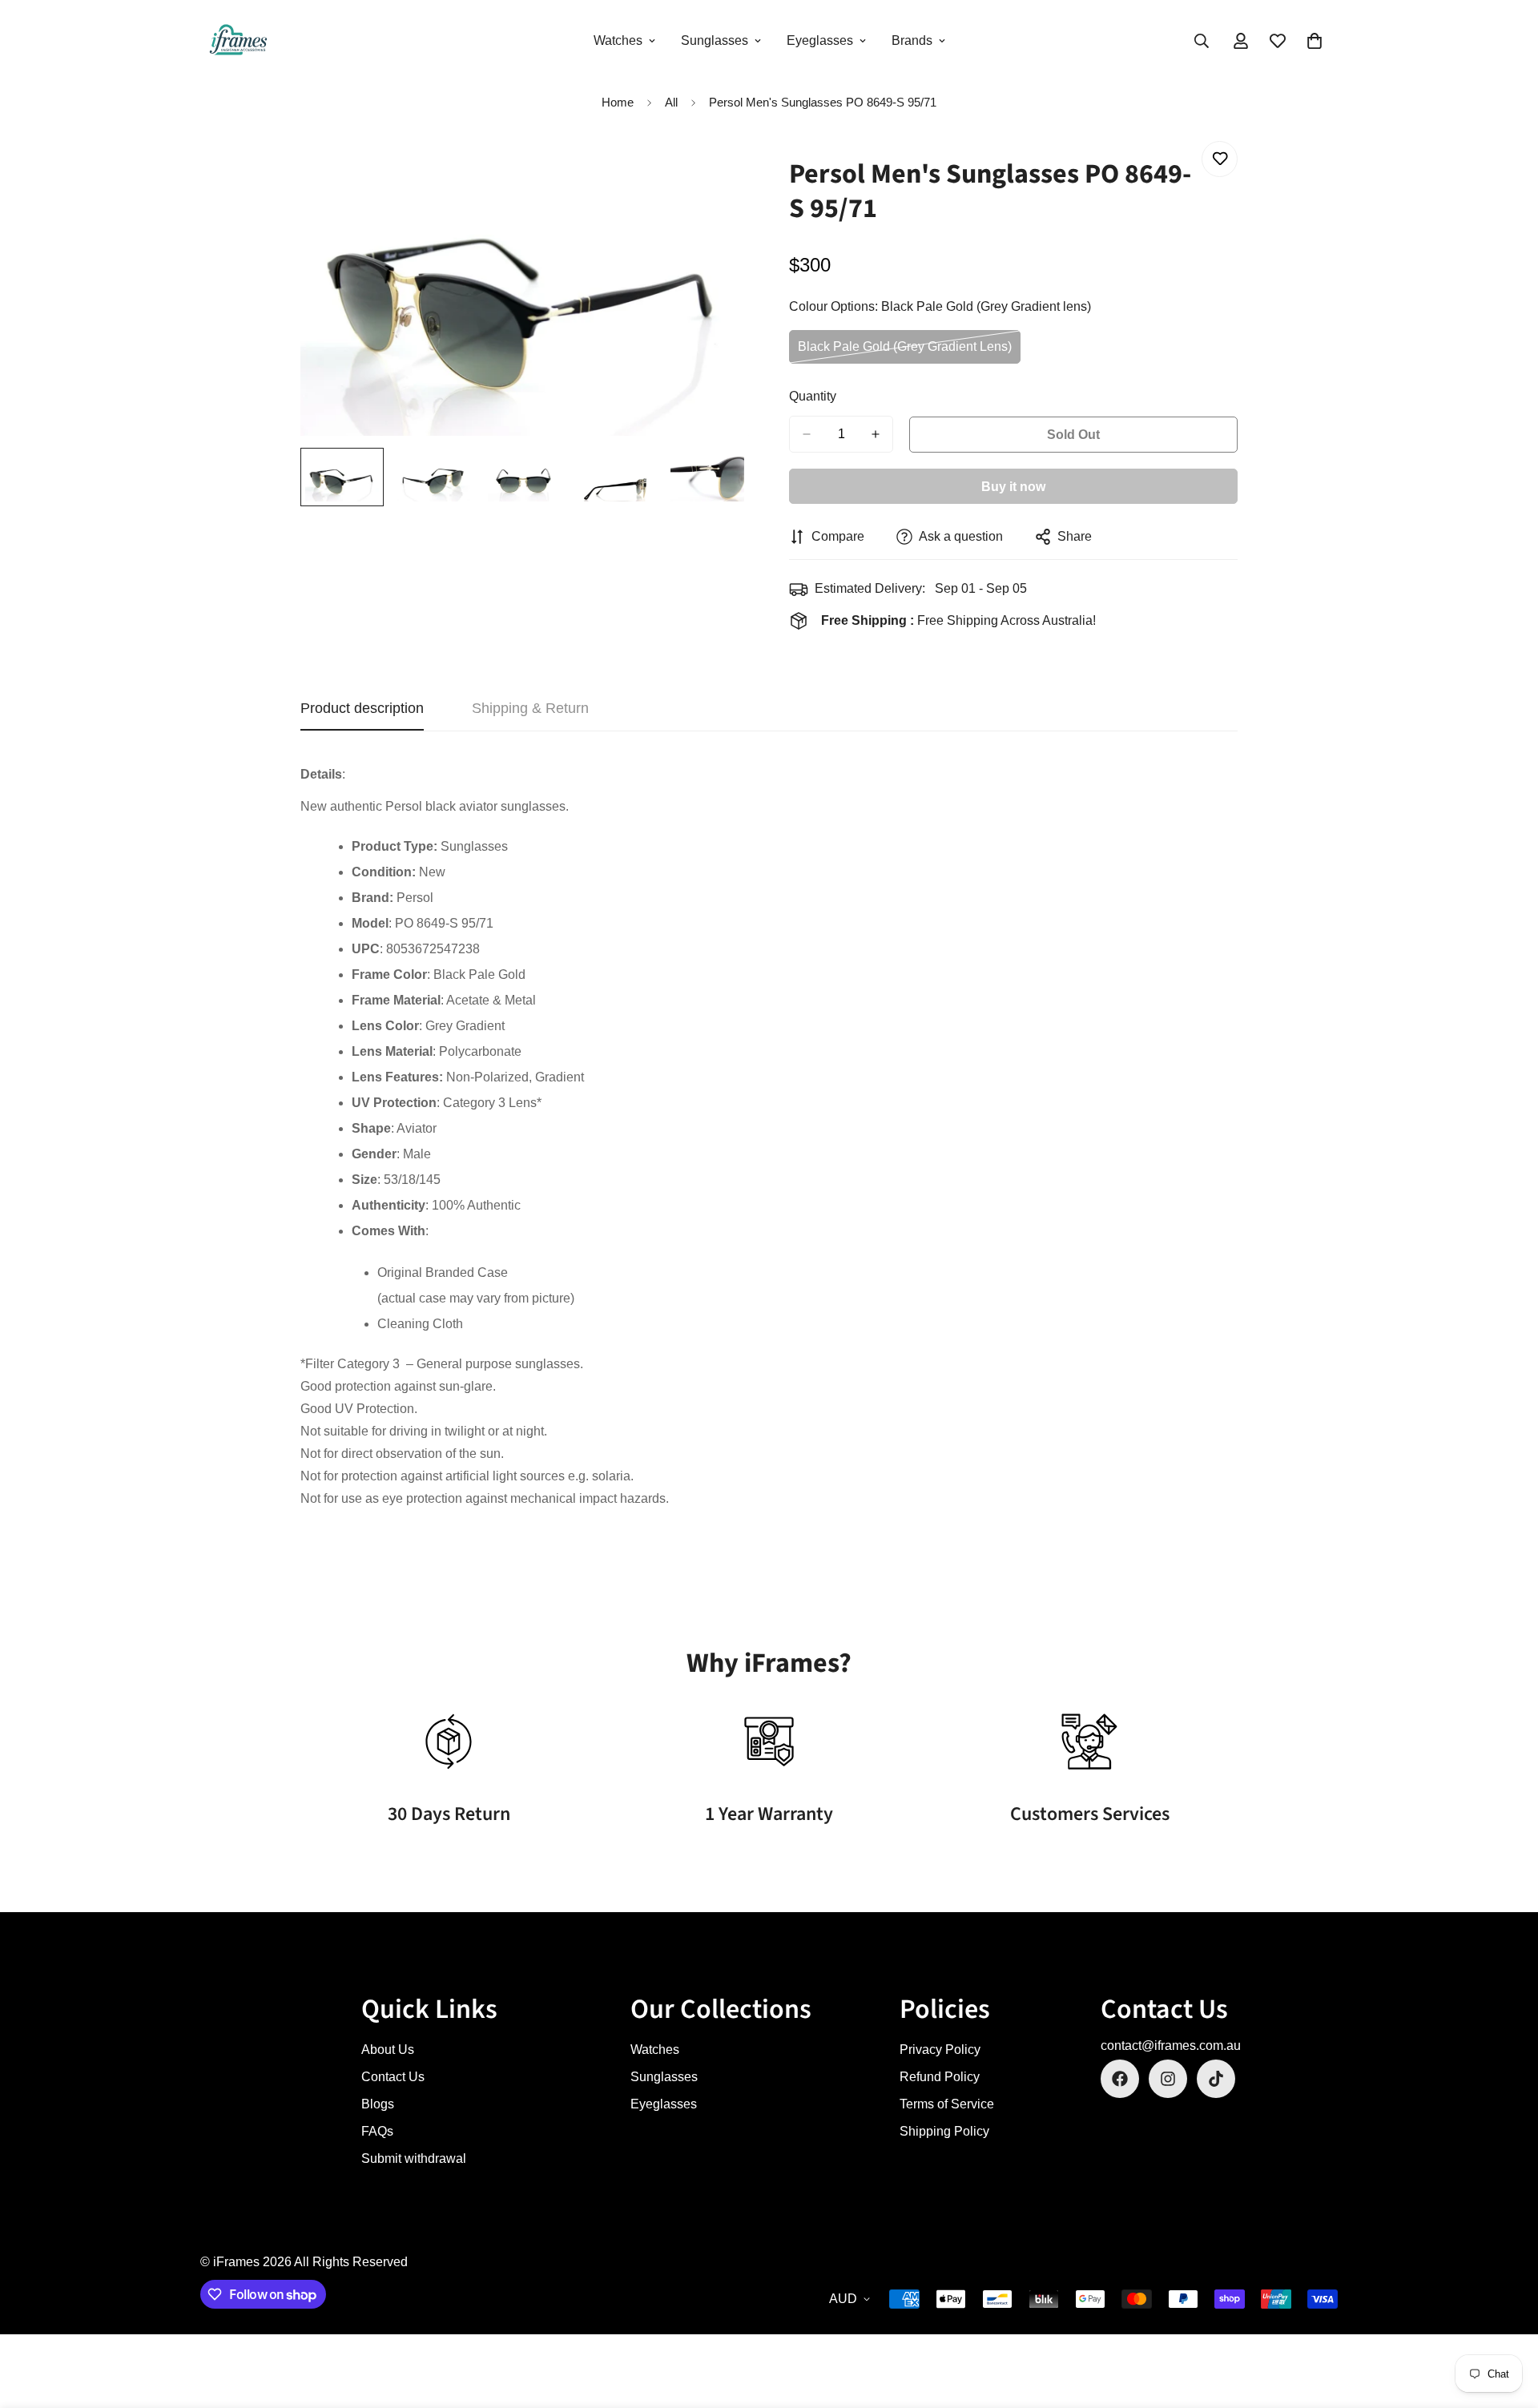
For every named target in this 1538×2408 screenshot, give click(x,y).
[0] (1315, 41)
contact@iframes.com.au (1171, 2046)
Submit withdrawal (414, 2158)
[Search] (1202, 41)
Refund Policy (940, 2077)
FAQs (377, 2131)
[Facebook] (1120, 2079)
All (671, 102)
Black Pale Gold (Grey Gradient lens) (905, 352)
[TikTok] (1216, 2079)
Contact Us (393, 2077)
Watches (618, 40)
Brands (912, 40)
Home (618, 102)
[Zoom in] (715, 171)
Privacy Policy (940, 2050)
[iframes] (238, 41)
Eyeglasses (820, 40)
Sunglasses (715, 40)
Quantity (813, 396)
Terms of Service (947, 2104)
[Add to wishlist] (1220, 159)
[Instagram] (1168, 2079)
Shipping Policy (944, 2131)
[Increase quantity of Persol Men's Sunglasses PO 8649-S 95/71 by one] (876, 434)
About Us (388, 2050)
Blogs (378, 2104)
